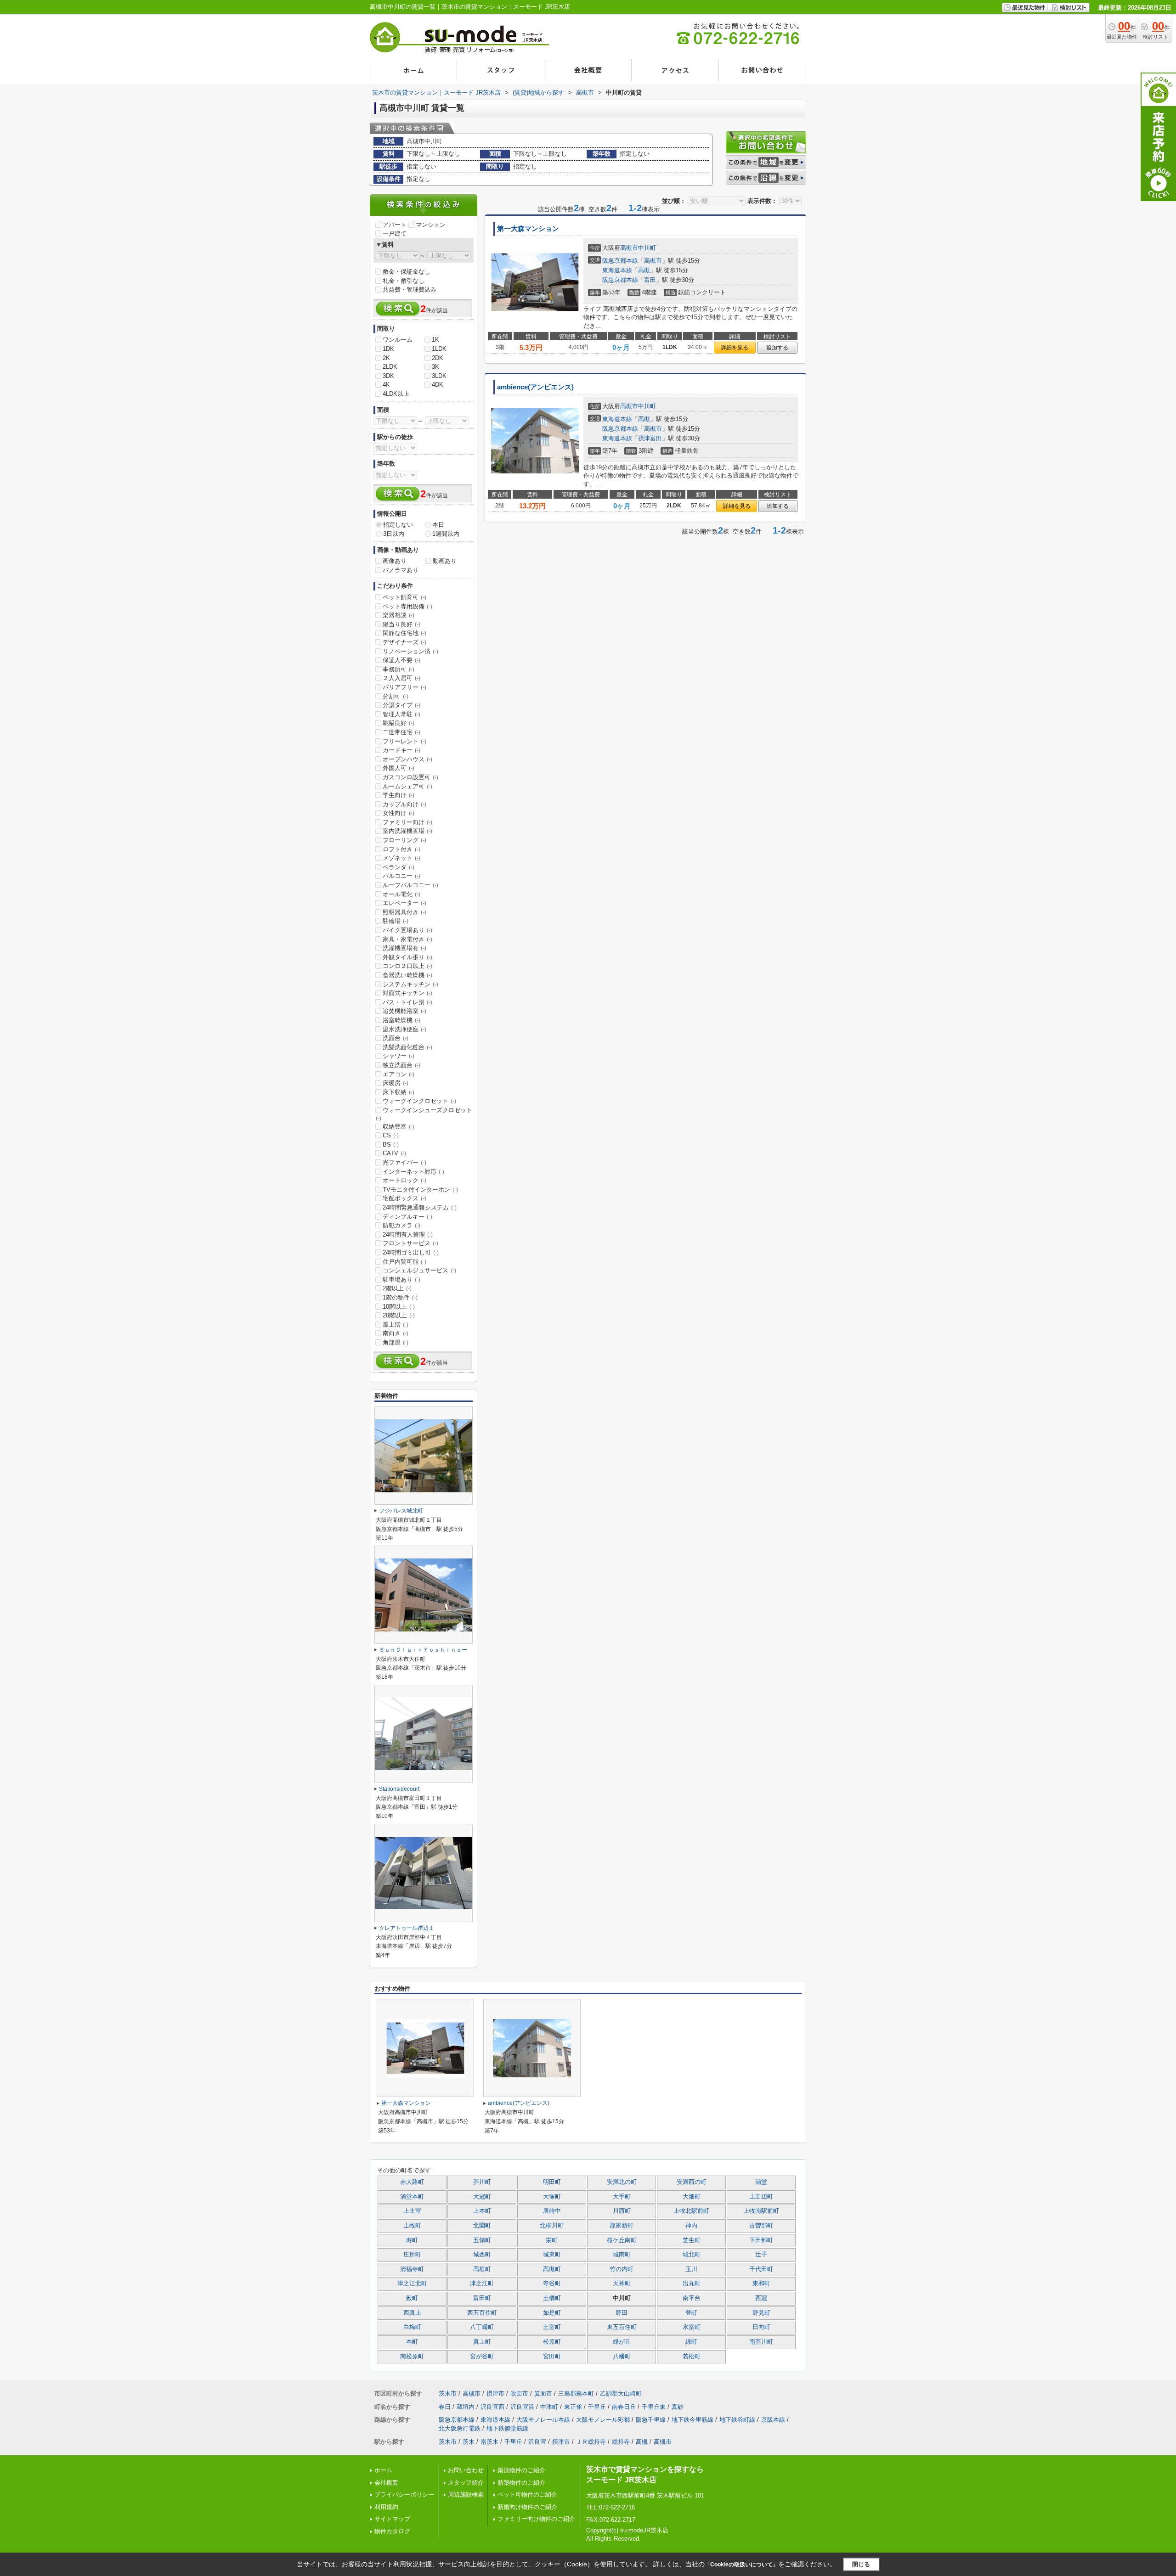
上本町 (482, 2211)
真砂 (678, 2407)
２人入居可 (401, 678)
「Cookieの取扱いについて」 (741, 2565)
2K (386, 358)
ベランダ (399, 867)
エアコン (399, 1074)
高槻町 (552, 2269)
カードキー (401, 750)
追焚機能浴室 (404, 1011)
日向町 (761, 2327)
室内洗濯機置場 (407, 831)
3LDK (439, 376)
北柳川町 (552, 2226)
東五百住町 (622, 2327)
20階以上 (399, 1315)
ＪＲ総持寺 (591, 2442)
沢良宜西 (492, 2407)
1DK (388, 349)
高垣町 (482, 2269)
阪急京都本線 (620, 261)
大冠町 (482, 2197)
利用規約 (386, 2507)
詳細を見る (735, 348)
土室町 (552, 2327)
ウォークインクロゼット (419, 1101)
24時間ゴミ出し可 (411, 1252)
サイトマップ (392, 2519)
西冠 (761, 2298)
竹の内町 (622, 2269)
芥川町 (482, 2182)
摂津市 (495, 2393)
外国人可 (399, 768)
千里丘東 (654, 2407)
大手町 (622, 2197)
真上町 (482, 2342)
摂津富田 (650, 438)
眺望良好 (399, 723)
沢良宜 (537, 2442)
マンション (431, 225)
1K (435, 340)
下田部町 (761, 2240)
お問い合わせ (466, 2470)
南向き (396, 1333)
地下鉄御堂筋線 (507, 2428)
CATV (394, 1153)
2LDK (390, 367)
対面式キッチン (407, 993)
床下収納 (399, 1092)
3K (435, 367)
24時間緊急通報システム (420, 1207)
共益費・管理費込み (410, 290)
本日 (438, 525)
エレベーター (404, 903)
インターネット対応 (413, 1172)
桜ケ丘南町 (622, 2240)
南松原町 (412, 2357)
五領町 (482, 2240)
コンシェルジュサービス (419, 1270)
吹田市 (519, 2393)
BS (391, 1145)
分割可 (396, 696)
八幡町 (622, 2357)
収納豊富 (399, 1127)
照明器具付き (404, 912)
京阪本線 (773, 2420)
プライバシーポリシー (404, 2494)
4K (386, 385)
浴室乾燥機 (401, 1020)
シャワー (399, 1056)
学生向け (399, 795)
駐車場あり (401, 1280)
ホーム (383, 2470)
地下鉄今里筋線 (693, 2420)
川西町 (622, 2211)
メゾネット (401, 858)
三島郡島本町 (576, 2393)
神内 (691, 2226)
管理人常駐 (401, 714)
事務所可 (399, 669)
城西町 (482, 2255)
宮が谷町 (482, 2357)
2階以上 (397, 1288)
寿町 (412, 2240)
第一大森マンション (528, 229)
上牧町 (412, 2226)
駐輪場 (396, 921)
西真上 (412, 2313)
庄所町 (412, 2255)
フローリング (404, 840)
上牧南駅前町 (761, 2211)
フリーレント (404, 741)
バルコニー (401, 876)
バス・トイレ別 (407, 1002)
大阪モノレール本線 (543, 2420)
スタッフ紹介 (466, 2483)
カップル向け (404, 804)
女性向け (399, 813)
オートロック (404, 1180)
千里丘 (597, 2407)
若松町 (692, 2357)
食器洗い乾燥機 (407, 975)
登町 (691, 2313)
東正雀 (573, 2407)
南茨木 (489, 2442)
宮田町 (552, 2357)
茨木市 (448, 2393)
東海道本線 (617, 270)
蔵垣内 (466, 2407)
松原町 (552, 2342)
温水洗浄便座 (404, 1029)
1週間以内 (446, 534)
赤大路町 (412, 2182)
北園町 (482, 2226)
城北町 (692, 2255)
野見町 (761, 2313)
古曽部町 (761, 2226)
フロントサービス (410, 1243)
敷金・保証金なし (407, 272)
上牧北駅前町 (691, 2211)
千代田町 (761, 2269)
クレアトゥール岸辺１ (407, 1928)
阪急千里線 (651, 2420)
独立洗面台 (401, 1065)
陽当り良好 (401, 624)
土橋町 (552, 2298)
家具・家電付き (407, 939)
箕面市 (543, 2393)
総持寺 (621, 2442)
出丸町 (692, 2284)
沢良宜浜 (522, 2407)
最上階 (396, 1325)
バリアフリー (404, 687)
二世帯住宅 (401, 732)
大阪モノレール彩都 (603, 2420)
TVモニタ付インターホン (420, 1190)
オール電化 (401, 894)
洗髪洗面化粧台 (407, 1047)
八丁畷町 (482, 2327)
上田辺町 (761, 2197)
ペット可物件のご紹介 (527, 2494)
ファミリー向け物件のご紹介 (536, 2519)
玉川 (691, 2269)
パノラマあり (401, 570)
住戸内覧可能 (404, 1262)
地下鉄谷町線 (737, 2420)
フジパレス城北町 (401, 1511)
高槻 (644, 270)
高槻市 (629, 248)
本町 (412, 2342)
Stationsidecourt (399, 1789)
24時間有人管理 (408, 1235)
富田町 (482, 2298)
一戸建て (395, 233)
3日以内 (394, 534)
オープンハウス (407, 759)
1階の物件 (400, 1297)
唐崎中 (552, 2211)
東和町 (761, 2284)
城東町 (552, 2255)
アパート (395, 225)
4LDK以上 (396, 394)
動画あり (445, 561)
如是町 (552, 2313)
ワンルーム (398, 340)
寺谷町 (552, 2284)
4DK (438, 385)
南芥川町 (761, 2342)
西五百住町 (482, 2313)
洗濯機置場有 (404, 948)
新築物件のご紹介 (521, 2483)
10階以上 (399, 1307)
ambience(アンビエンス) (535, 387)
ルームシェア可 (407, 786)
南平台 (692, 2298)
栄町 (552, 2240)
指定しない (398, 525)
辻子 (761, 2255)
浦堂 (761, 2182)
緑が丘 (622, 2342)
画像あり (395, 561)
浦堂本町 (412, 2197)
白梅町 (412, 2327)
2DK (438, 358)
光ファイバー (404, 1162)
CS (391, 1135)
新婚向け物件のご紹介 (527, 2507)
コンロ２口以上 (407, 966)
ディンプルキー (407, 1217)
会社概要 (386, 2483)
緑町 (691, 2342)
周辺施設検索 (466, 2494)
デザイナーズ (404, 642)
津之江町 (482, 2284)
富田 (650, 280)
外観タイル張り (407, 957)
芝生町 (692, 2240)
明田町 (552, 2182)
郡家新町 (622, 2226)
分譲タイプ (401, 705)
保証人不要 (401, 660)
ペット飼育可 (404, 597)
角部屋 (396, 1342)
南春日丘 (624, 2407)
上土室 (412, 2211)
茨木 (469, 2442)
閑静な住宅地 (404, 633)
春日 (445, 2407)
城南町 (622, 2255)
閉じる (861, 2564)
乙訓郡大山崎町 (621, 2393)
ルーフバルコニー (410, 885)
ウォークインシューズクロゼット (424, 1114)
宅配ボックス (404, 1198)
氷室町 (692, 2327)
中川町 (647, 248)
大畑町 (692, 2197)
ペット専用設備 (407, 606)
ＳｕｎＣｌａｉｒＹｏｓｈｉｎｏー (423, 1650)
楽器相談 (399, 615)
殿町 (412, 2298)
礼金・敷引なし (404, 281)
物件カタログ (392, 2531)
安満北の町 (622, 2182)
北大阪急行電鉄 (460, 2428)
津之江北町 (412, 2284)
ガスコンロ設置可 (410, 777)
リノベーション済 (410, 651)
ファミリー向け (407, 822)
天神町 (622, 2284)
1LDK (439, 349)
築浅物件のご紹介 (521, 2470)
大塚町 (552, 2197)
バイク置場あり (407, 930)
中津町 (549, 2407)
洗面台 (396, 1038)
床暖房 (396, 1083)
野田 (622, 2313)
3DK (388, 376)
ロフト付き (401, 849)
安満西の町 (692, 2182)
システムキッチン (410, 984)
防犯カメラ (401, 1225)
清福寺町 (412, 2269)
